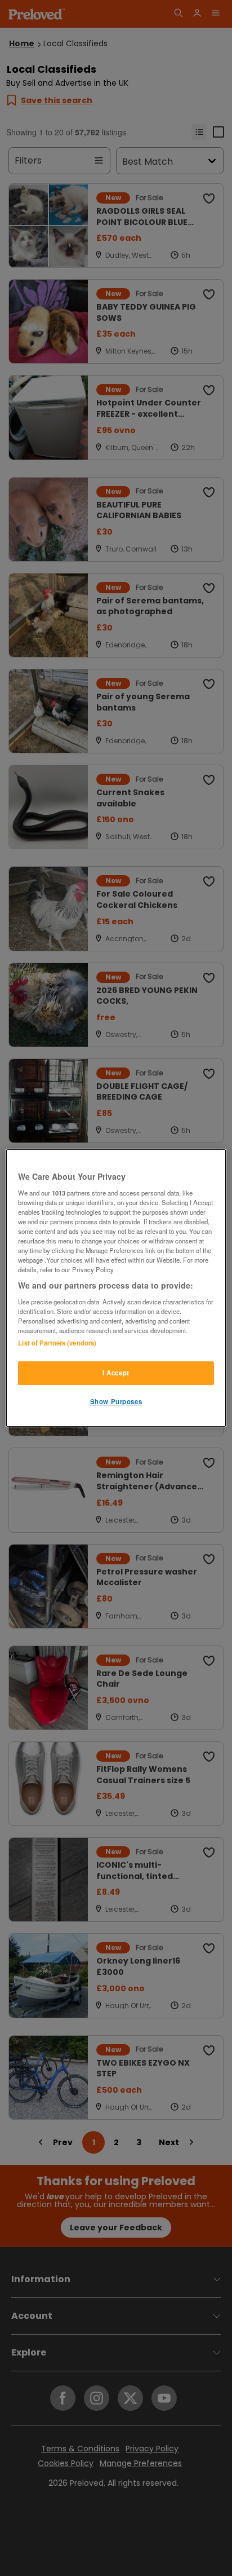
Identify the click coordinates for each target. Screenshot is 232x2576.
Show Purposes (116, 1401)
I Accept (116, 1373)
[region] (116, 1288)
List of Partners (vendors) (57, 1343)
